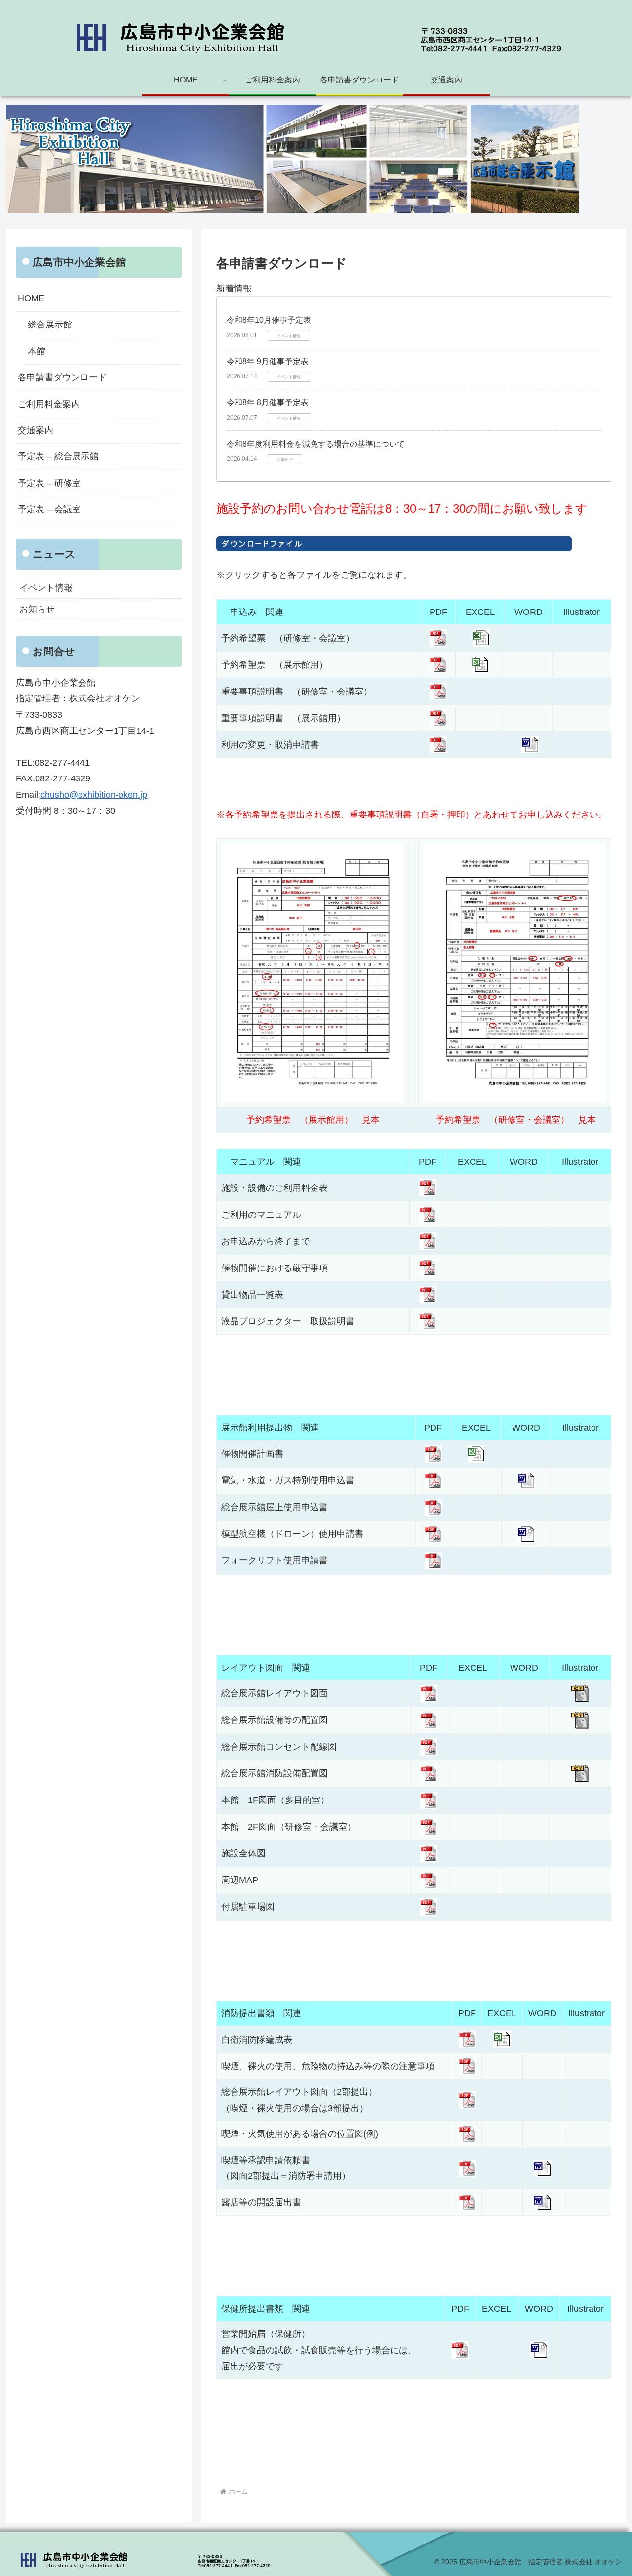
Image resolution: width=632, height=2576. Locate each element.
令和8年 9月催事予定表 (268, 361)
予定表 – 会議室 (49, 509)
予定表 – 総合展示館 (58, 456)
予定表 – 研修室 (49, 483)
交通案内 (36, 430)
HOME (31, 298)
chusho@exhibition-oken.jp (94, 795)
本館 (37, 351)
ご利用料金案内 (49, 404)
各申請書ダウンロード (62, 377)
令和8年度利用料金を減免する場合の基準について (316, 444)
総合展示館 (50, 325)
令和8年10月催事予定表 (269, 320)
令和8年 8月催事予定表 (268, 402)
